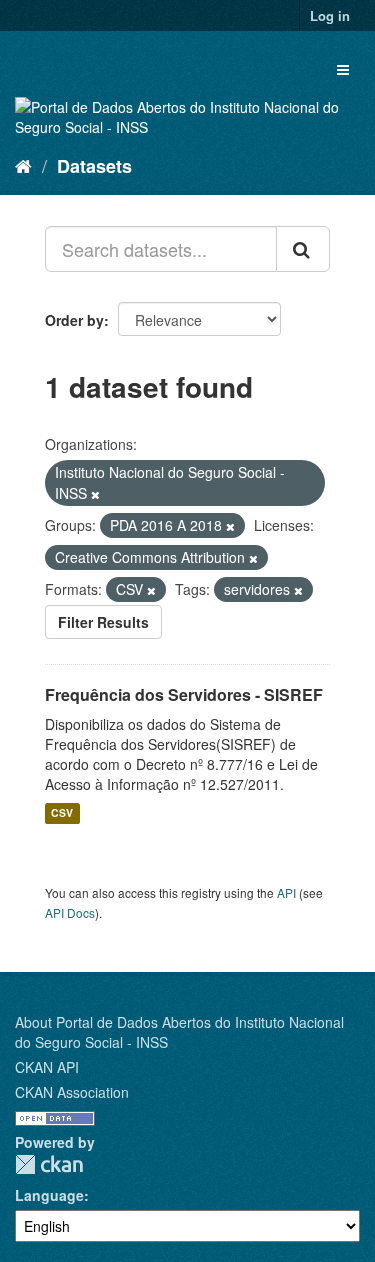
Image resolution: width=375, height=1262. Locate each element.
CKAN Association (72, 1092)
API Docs (70, 912)
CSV (62, 813)
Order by (74, 320)
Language (49, 1195)
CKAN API (47, 1067)
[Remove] (95, 494)
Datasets (94, 166)
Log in (330, 15)
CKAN (49, 1164)
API (286, 892)
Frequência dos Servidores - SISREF (184, 694)
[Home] (23, 165)
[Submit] (303, 249)
